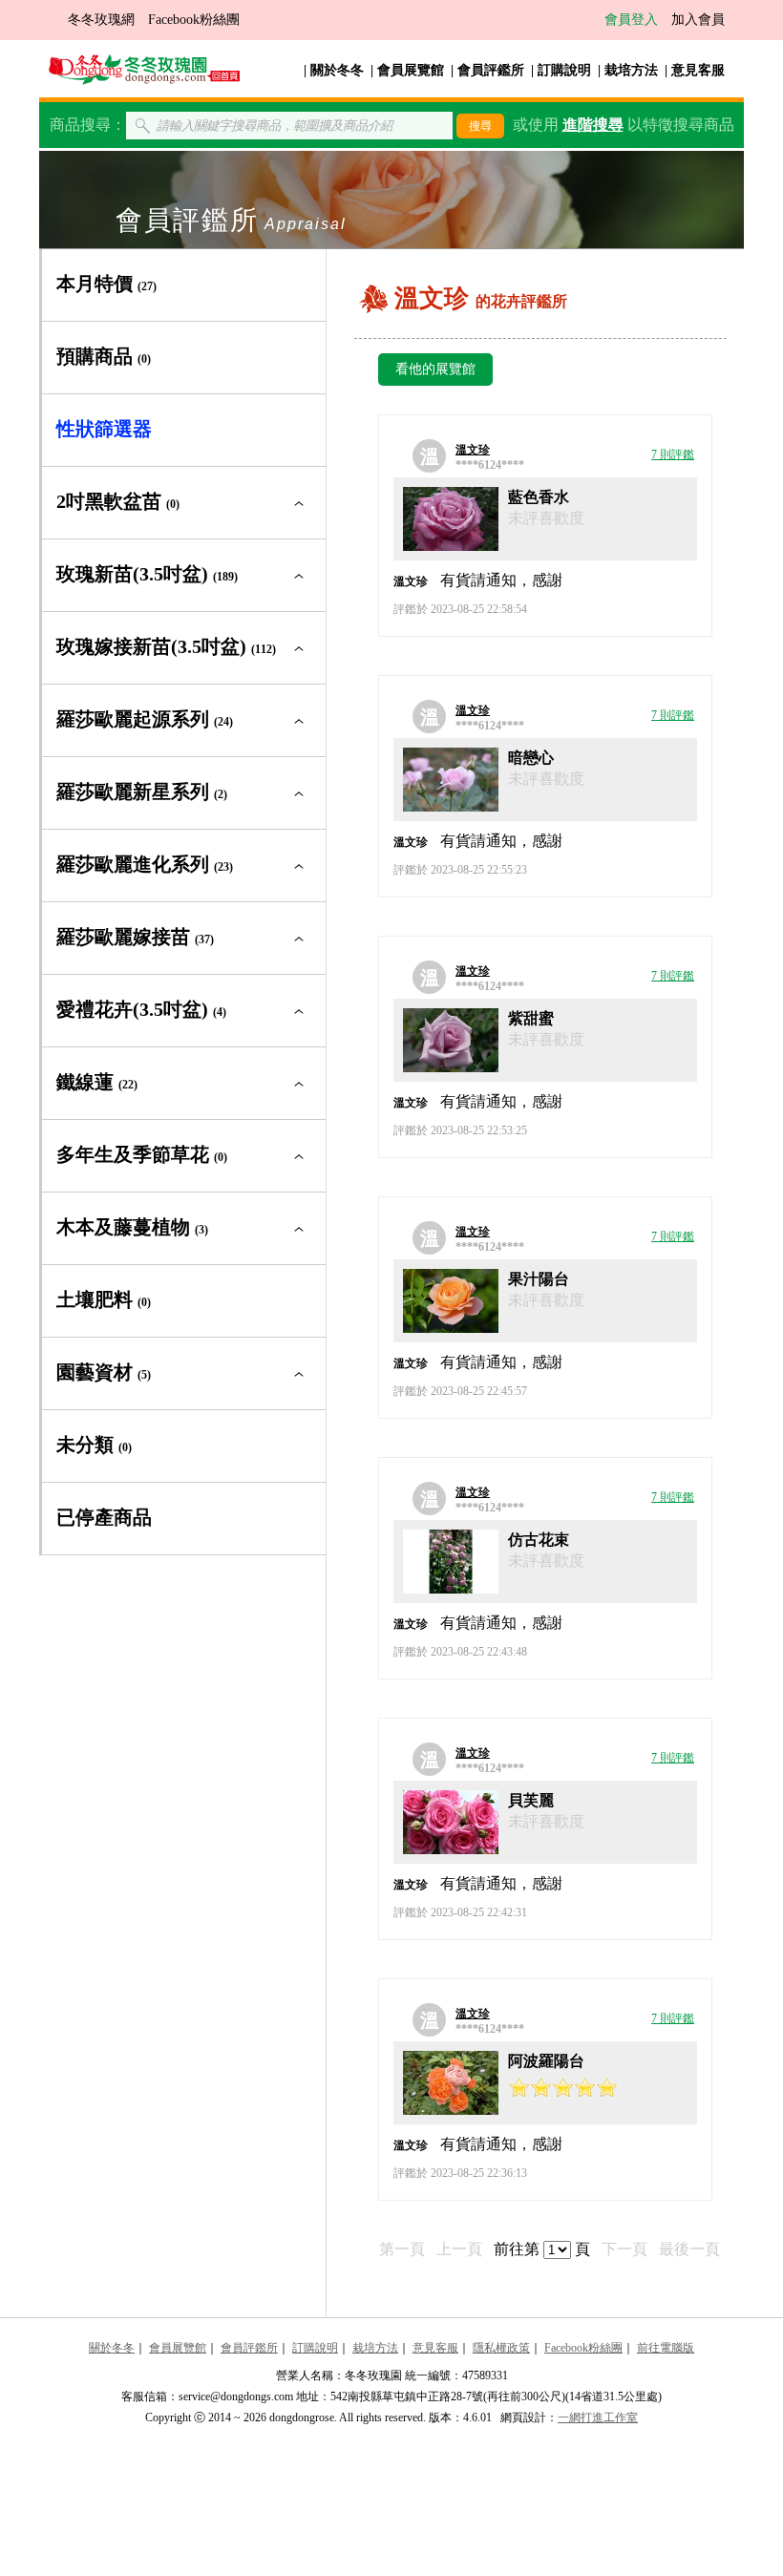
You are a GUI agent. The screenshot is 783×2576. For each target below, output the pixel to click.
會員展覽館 (411, 70)
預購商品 (104, 356)
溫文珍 (473, 450)
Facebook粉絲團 (194, 20)
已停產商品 (104, 1517)
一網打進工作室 (598, 2418)
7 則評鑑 (673, 454)
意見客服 (698, 70)
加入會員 (698, 20)
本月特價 (106, 284)
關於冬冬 (337, 70)
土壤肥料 (104, 1299)
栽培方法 (631, 70)
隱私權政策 (501, 2348)
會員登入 (631, 20)
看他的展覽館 (435, 369)
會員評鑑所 (491, 70)
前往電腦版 (666, 2348)
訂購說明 (564, 70)
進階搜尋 (593, 125)
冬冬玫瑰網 (101, 20)
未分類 (94, 1445)
